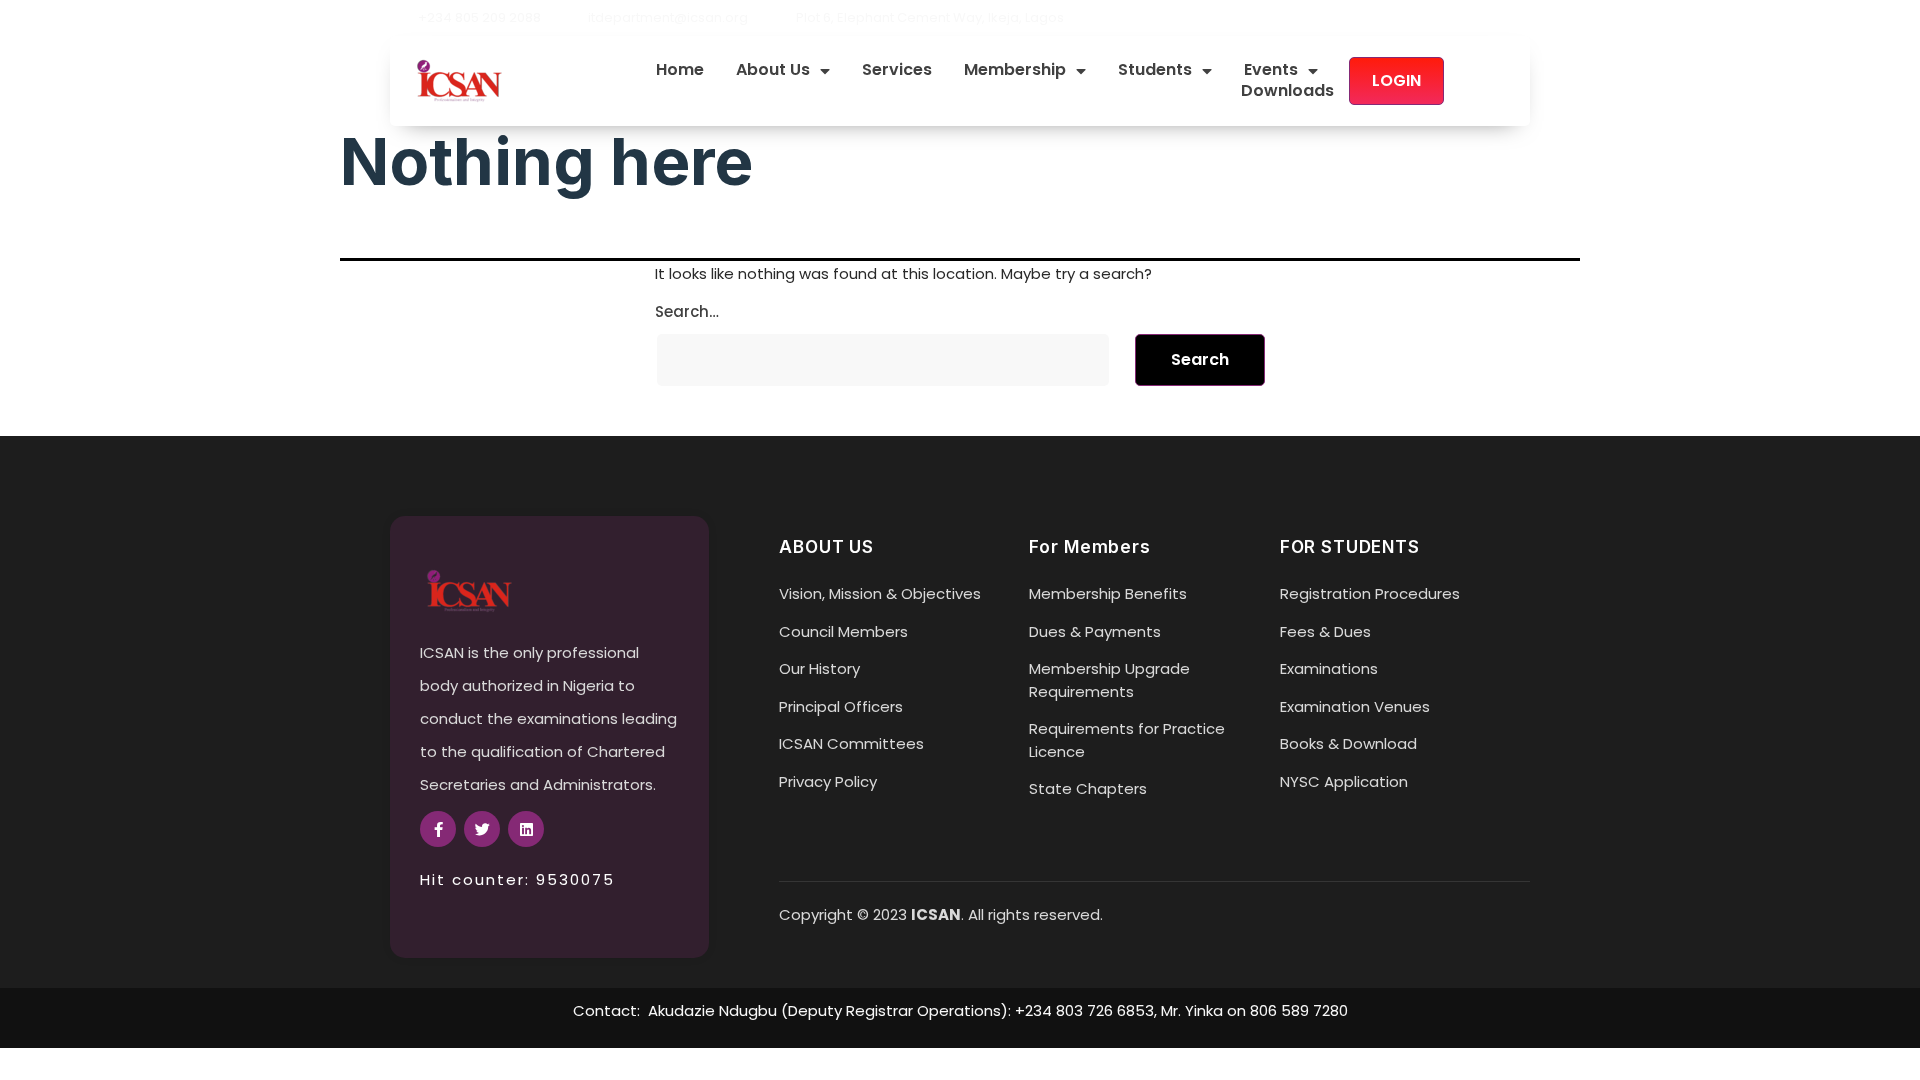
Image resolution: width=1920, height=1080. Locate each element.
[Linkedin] (1522, 18)
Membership (1015, 70)
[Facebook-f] (438, 829)
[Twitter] (1488, 18)
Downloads (1287, 91)
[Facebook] (1454, 18)
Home (680, 70)
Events (1271, 70)
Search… (687, 311)
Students (1155, 70)
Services (897, 70)
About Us (773, 70)
